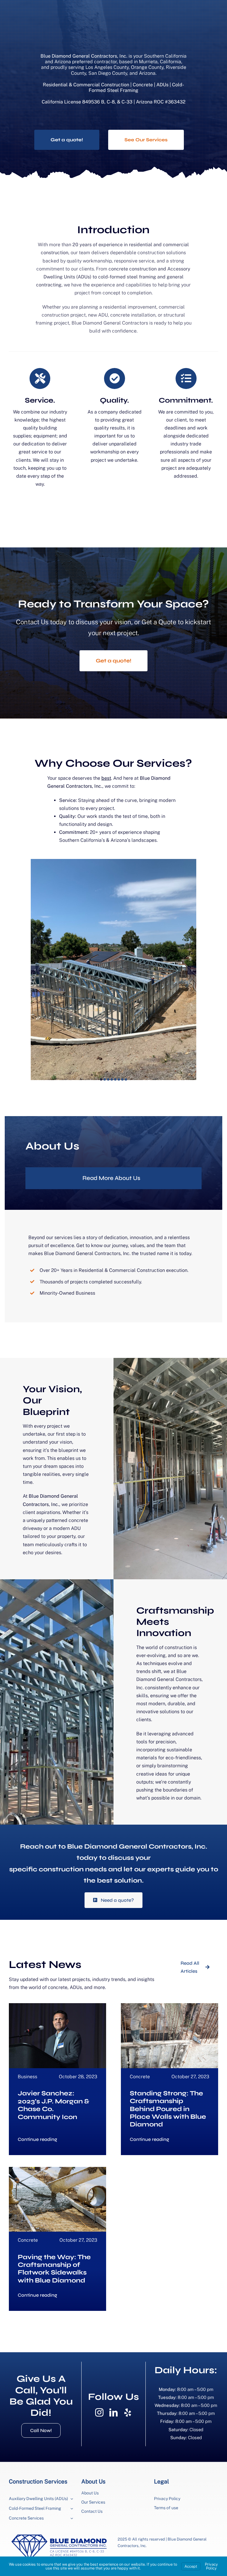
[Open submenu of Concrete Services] (71, 2519)
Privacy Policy (211, 2566)
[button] (101, 1079)
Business (27, 2077)
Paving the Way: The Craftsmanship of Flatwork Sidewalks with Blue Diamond (54, 2269)
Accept (191, 2566)
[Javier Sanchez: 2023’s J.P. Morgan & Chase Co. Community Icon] (57, 2007)
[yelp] (128, 2413)
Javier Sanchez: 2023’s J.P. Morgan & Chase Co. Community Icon (53, 2105)
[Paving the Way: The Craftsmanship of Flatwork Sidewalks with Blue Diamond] (57, 2171)
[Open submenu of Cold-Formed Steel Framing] (71, 2509)
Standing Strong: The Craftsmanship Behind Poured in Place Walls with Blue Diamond (168, 2109)
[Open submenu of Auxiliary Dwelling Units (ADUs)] (71, 2499)
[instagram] (99, 2413)
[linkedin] (113, 2413)
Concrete (140, 2077)
